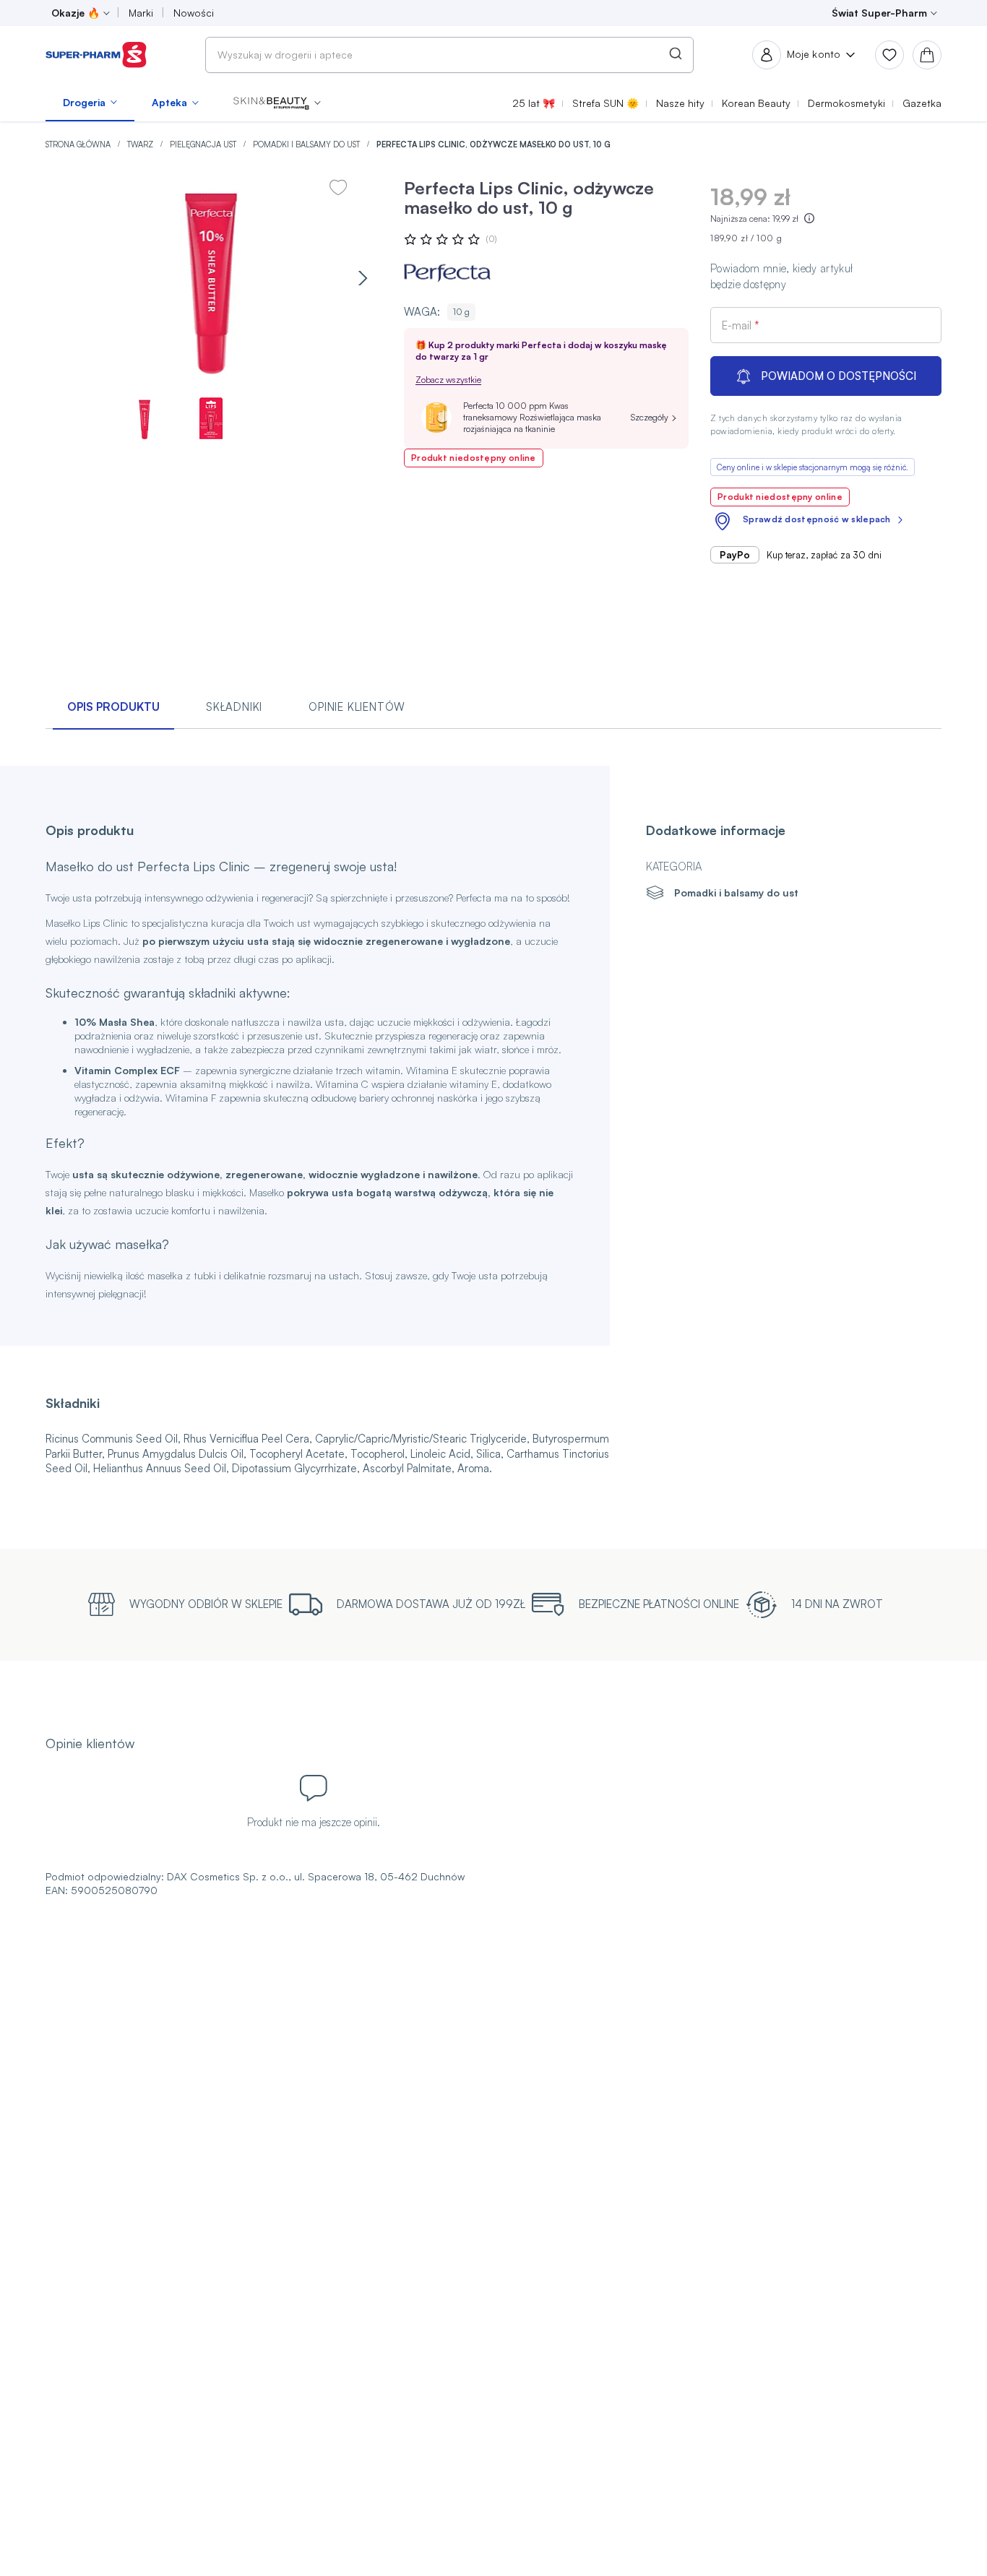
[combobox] (449, 55)
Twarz (141, 144)
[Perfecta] (447, 273)
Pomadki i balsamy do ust (307, 144)
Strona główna (79, 144)
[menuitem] (90, 103)
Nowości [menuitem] (194, 13)
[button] (277, 103)
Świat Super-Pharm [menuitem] (879, 13)
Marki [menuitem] (141, 13)
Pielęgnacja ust (204, 144)
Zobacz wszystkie (448, 380)
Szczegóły (650, 417)
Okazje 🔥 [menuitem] (76, 13)
